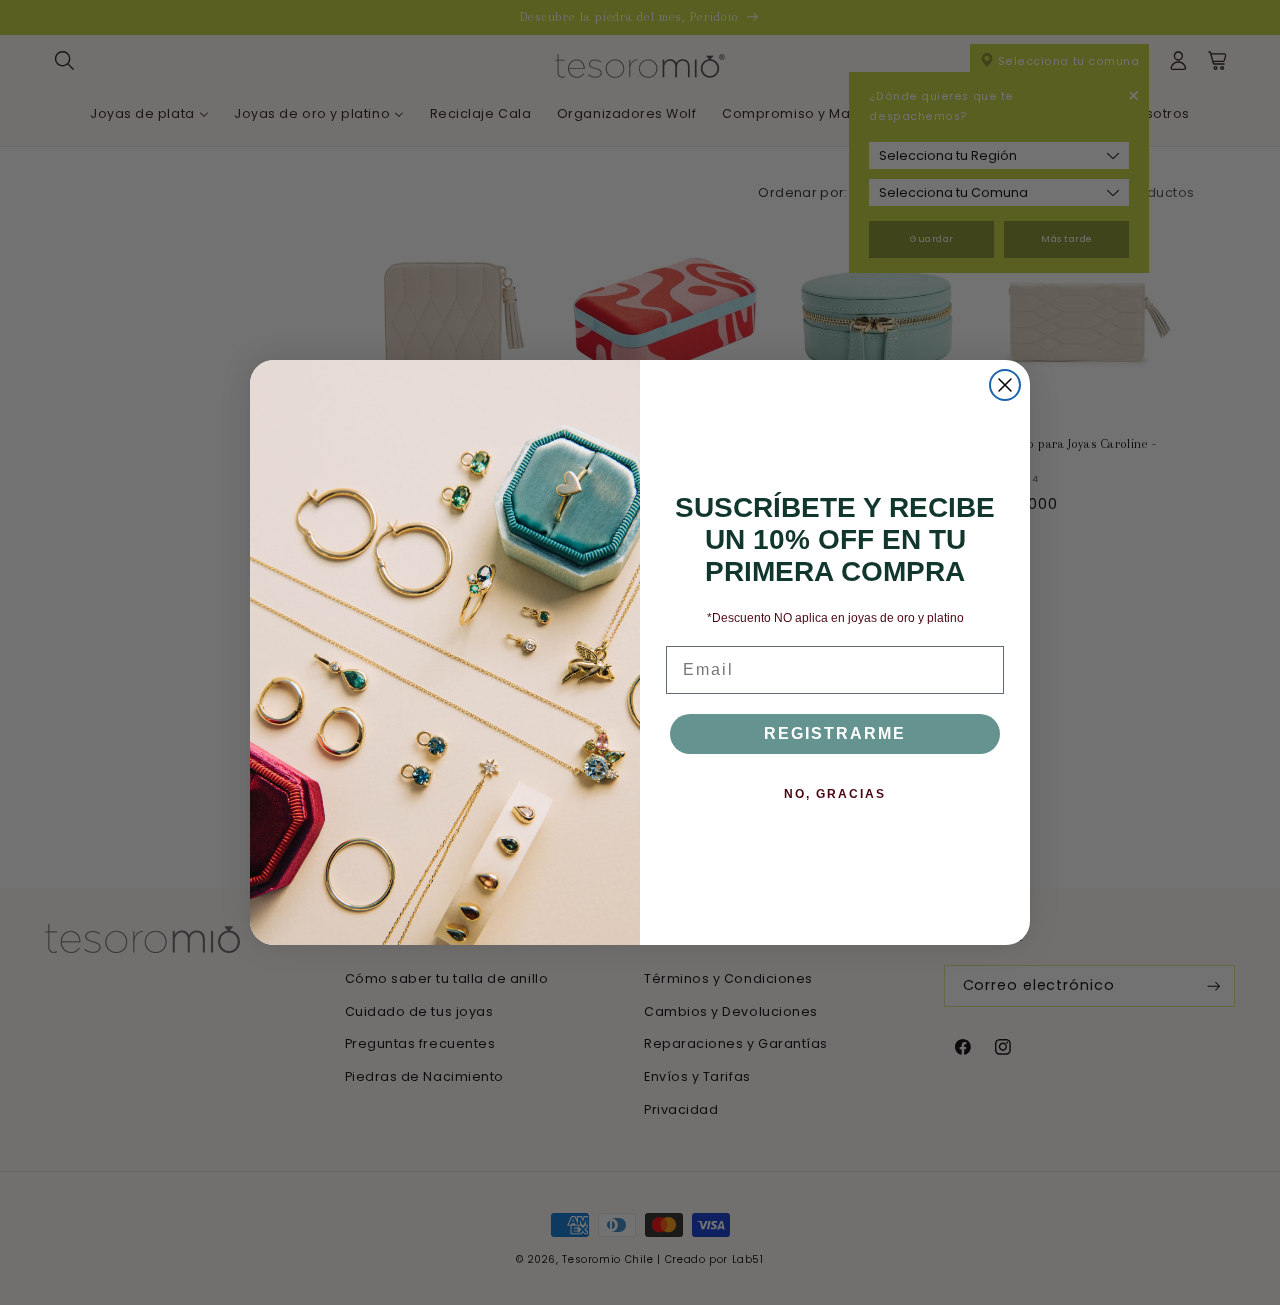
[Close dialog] (1005, 385)
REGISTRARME (835, 733)
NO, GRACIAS (835, 794)
